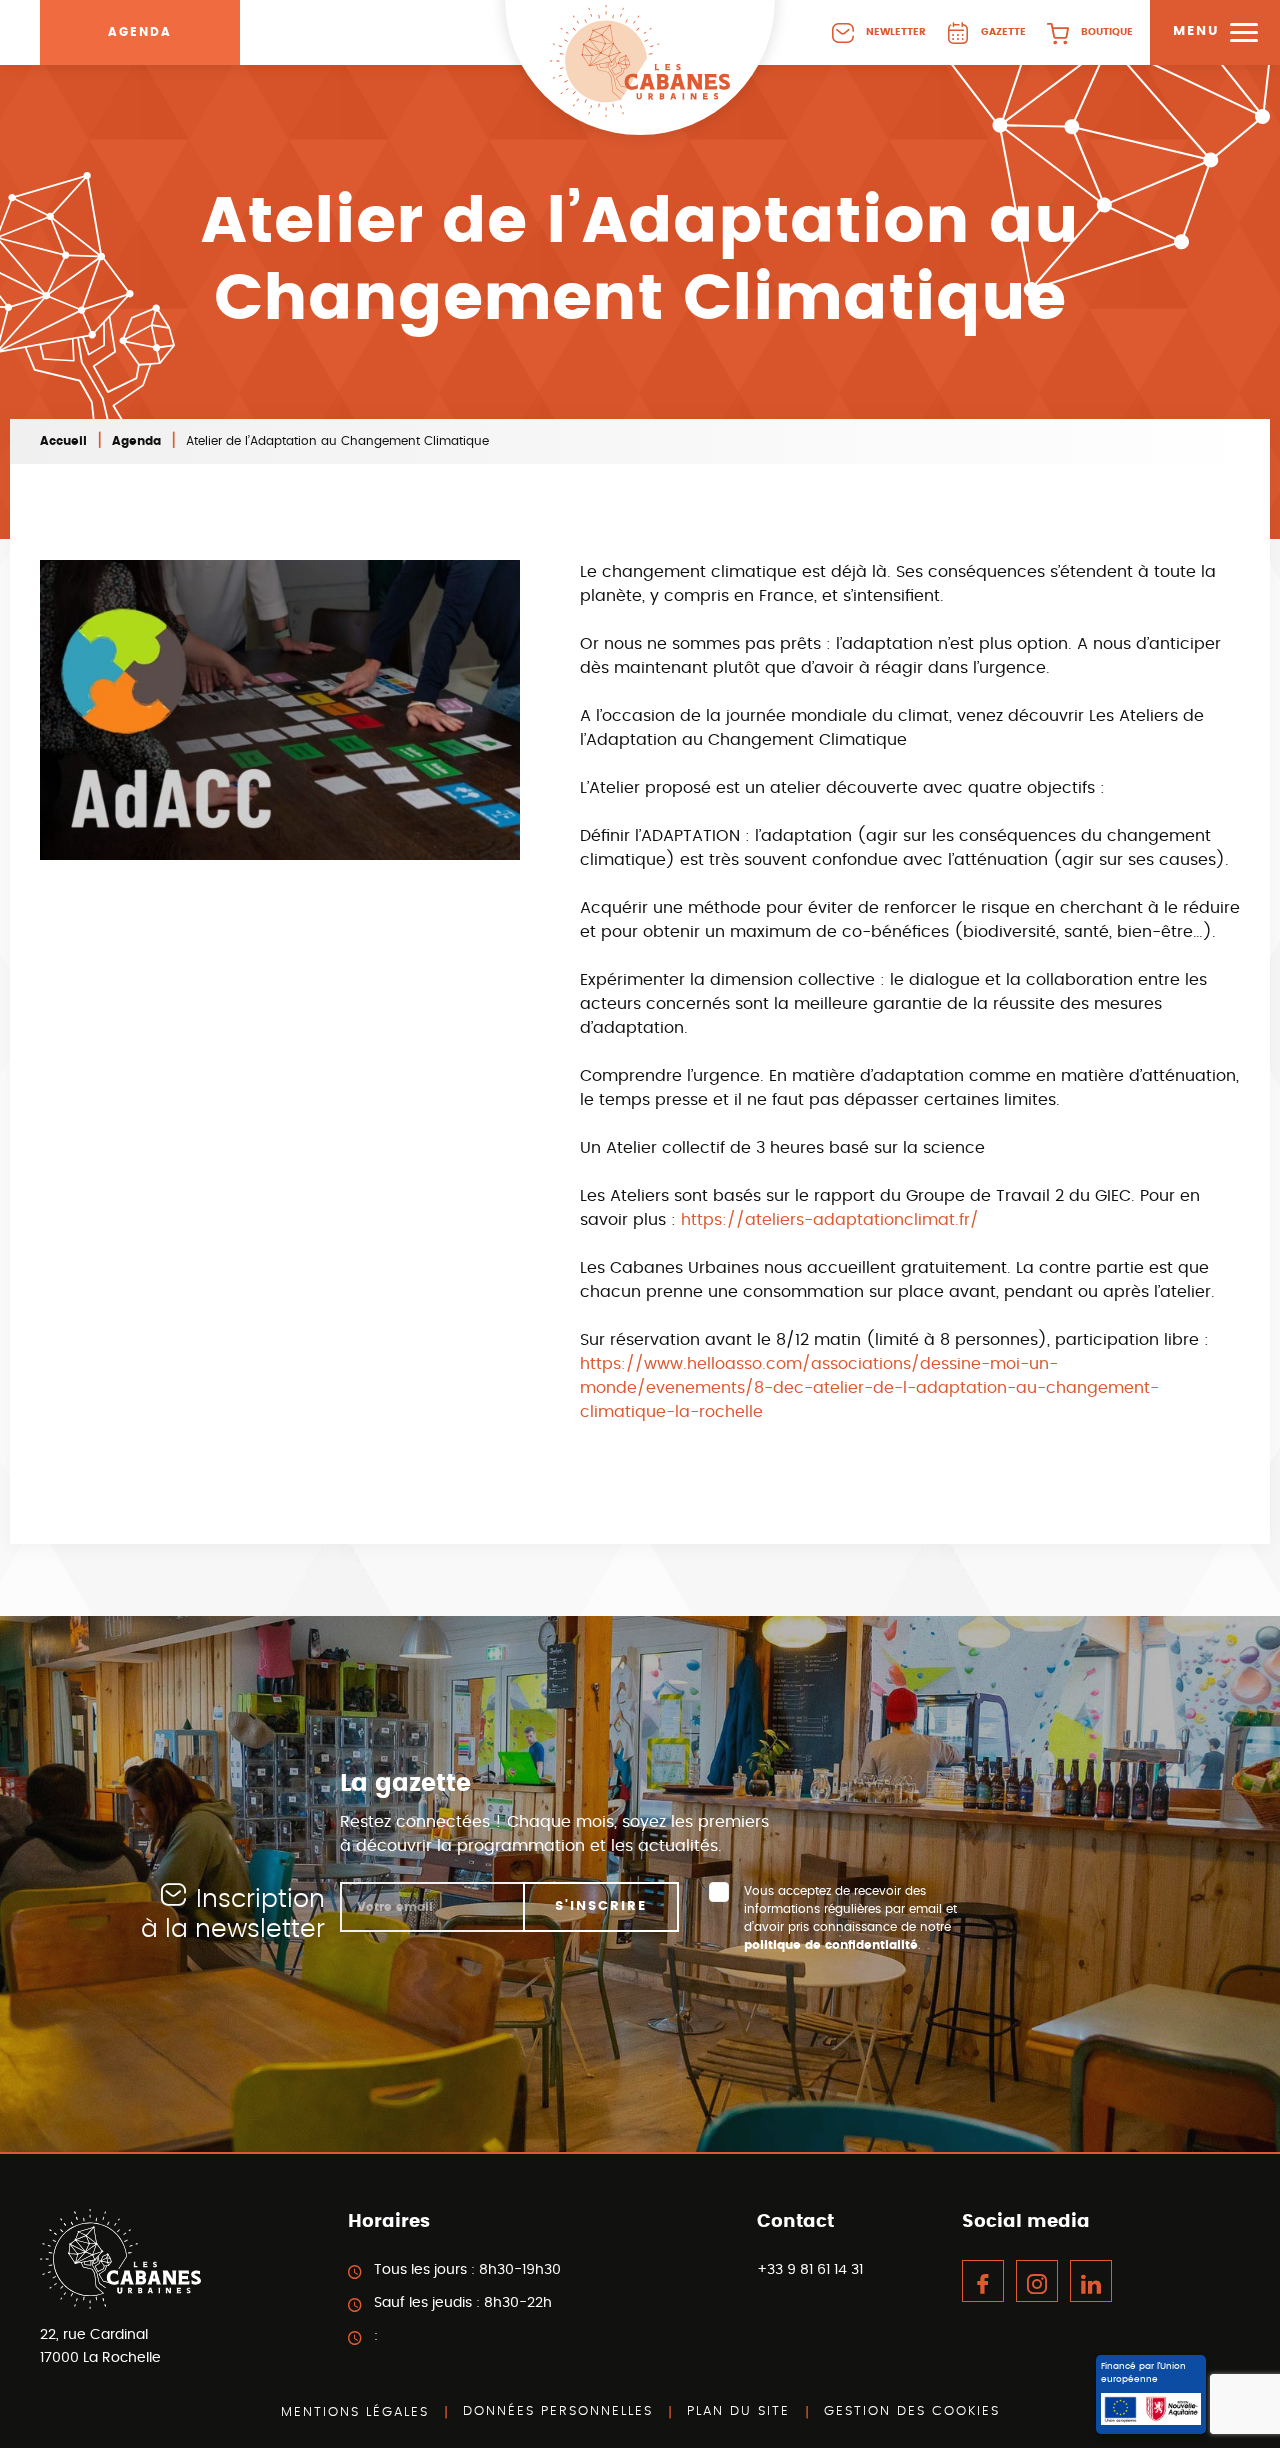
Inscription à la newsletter (233, 1914)
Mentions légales (355, 2412)
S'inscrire (601, 1906)
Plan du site (738, 2411)
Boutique (1107, 32)
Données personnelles (558, 2411)
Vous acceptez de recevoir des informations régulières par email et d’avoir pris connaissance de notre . (850, 1918)
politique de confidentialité (831, 1945)
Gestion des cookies (912, 2411)
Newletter (896, 32)
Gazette (1003, 32)
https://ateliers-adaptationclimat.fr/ (830, 1220)
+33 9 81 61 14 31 (810, 2270)
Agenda (140, 32)
